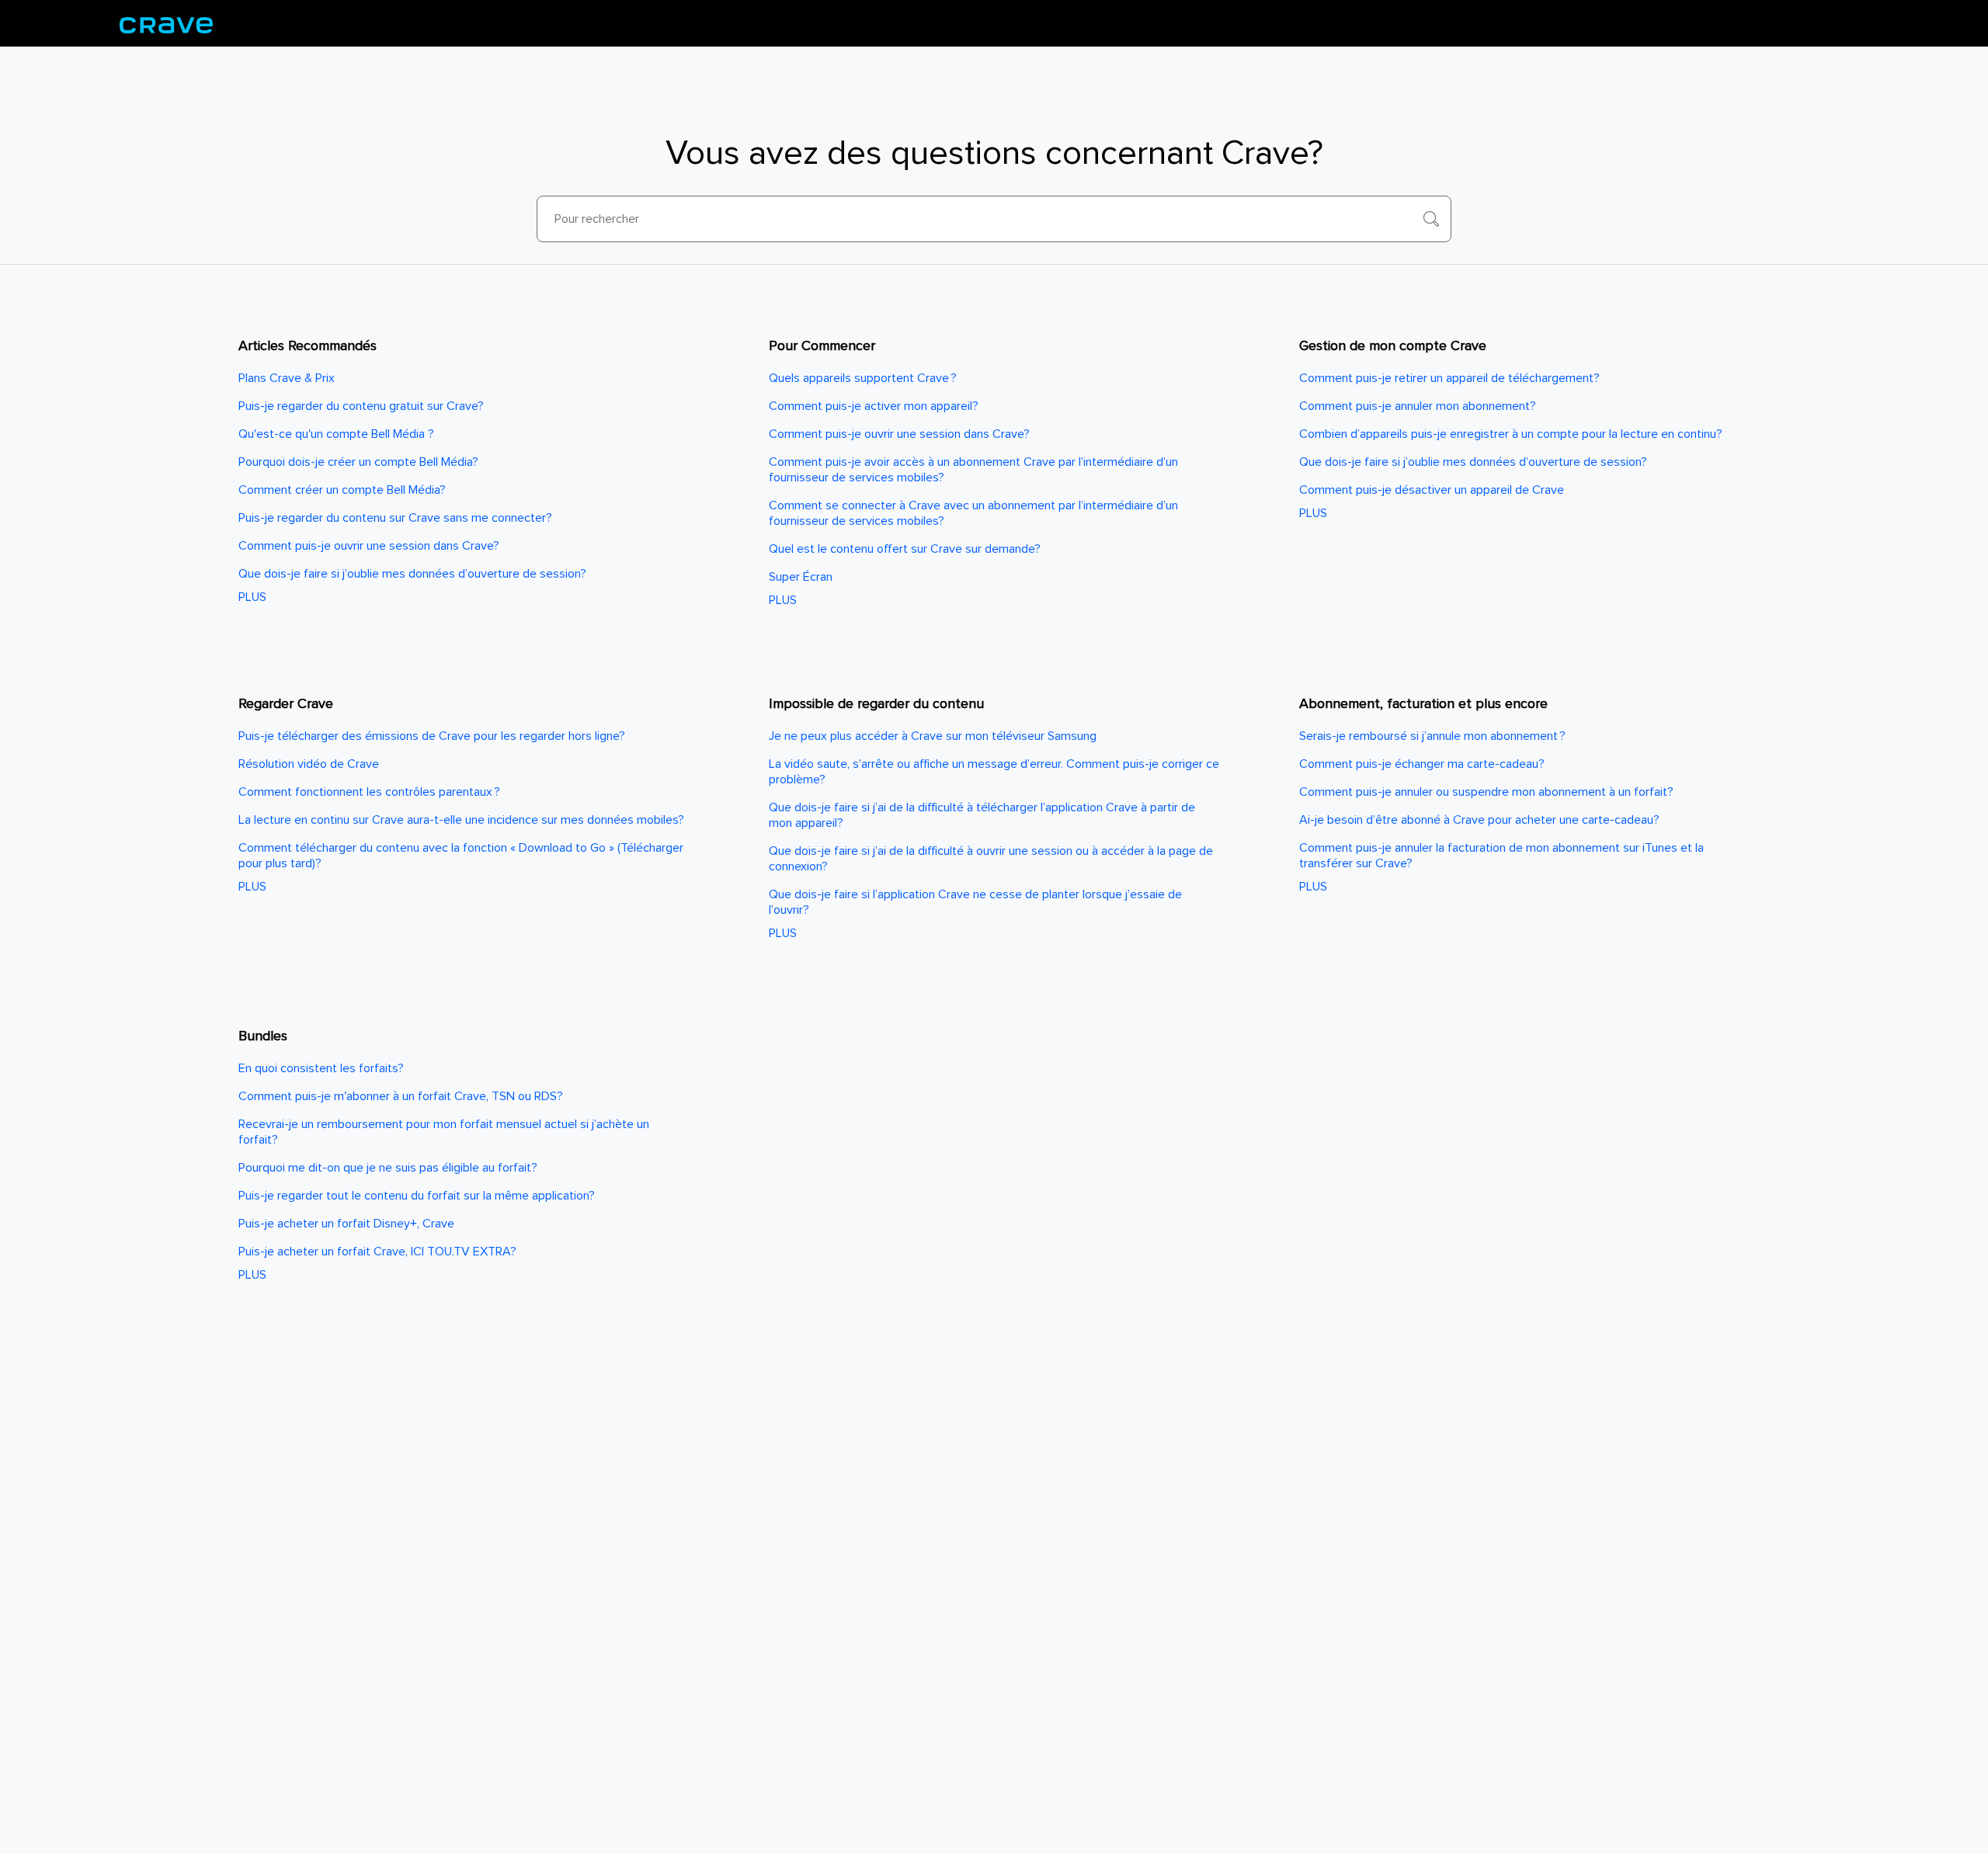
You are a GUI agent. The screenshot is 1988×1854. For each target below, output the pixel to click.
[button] (1431, 219)
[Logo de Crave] (166, 23)
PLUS (252, 597)
